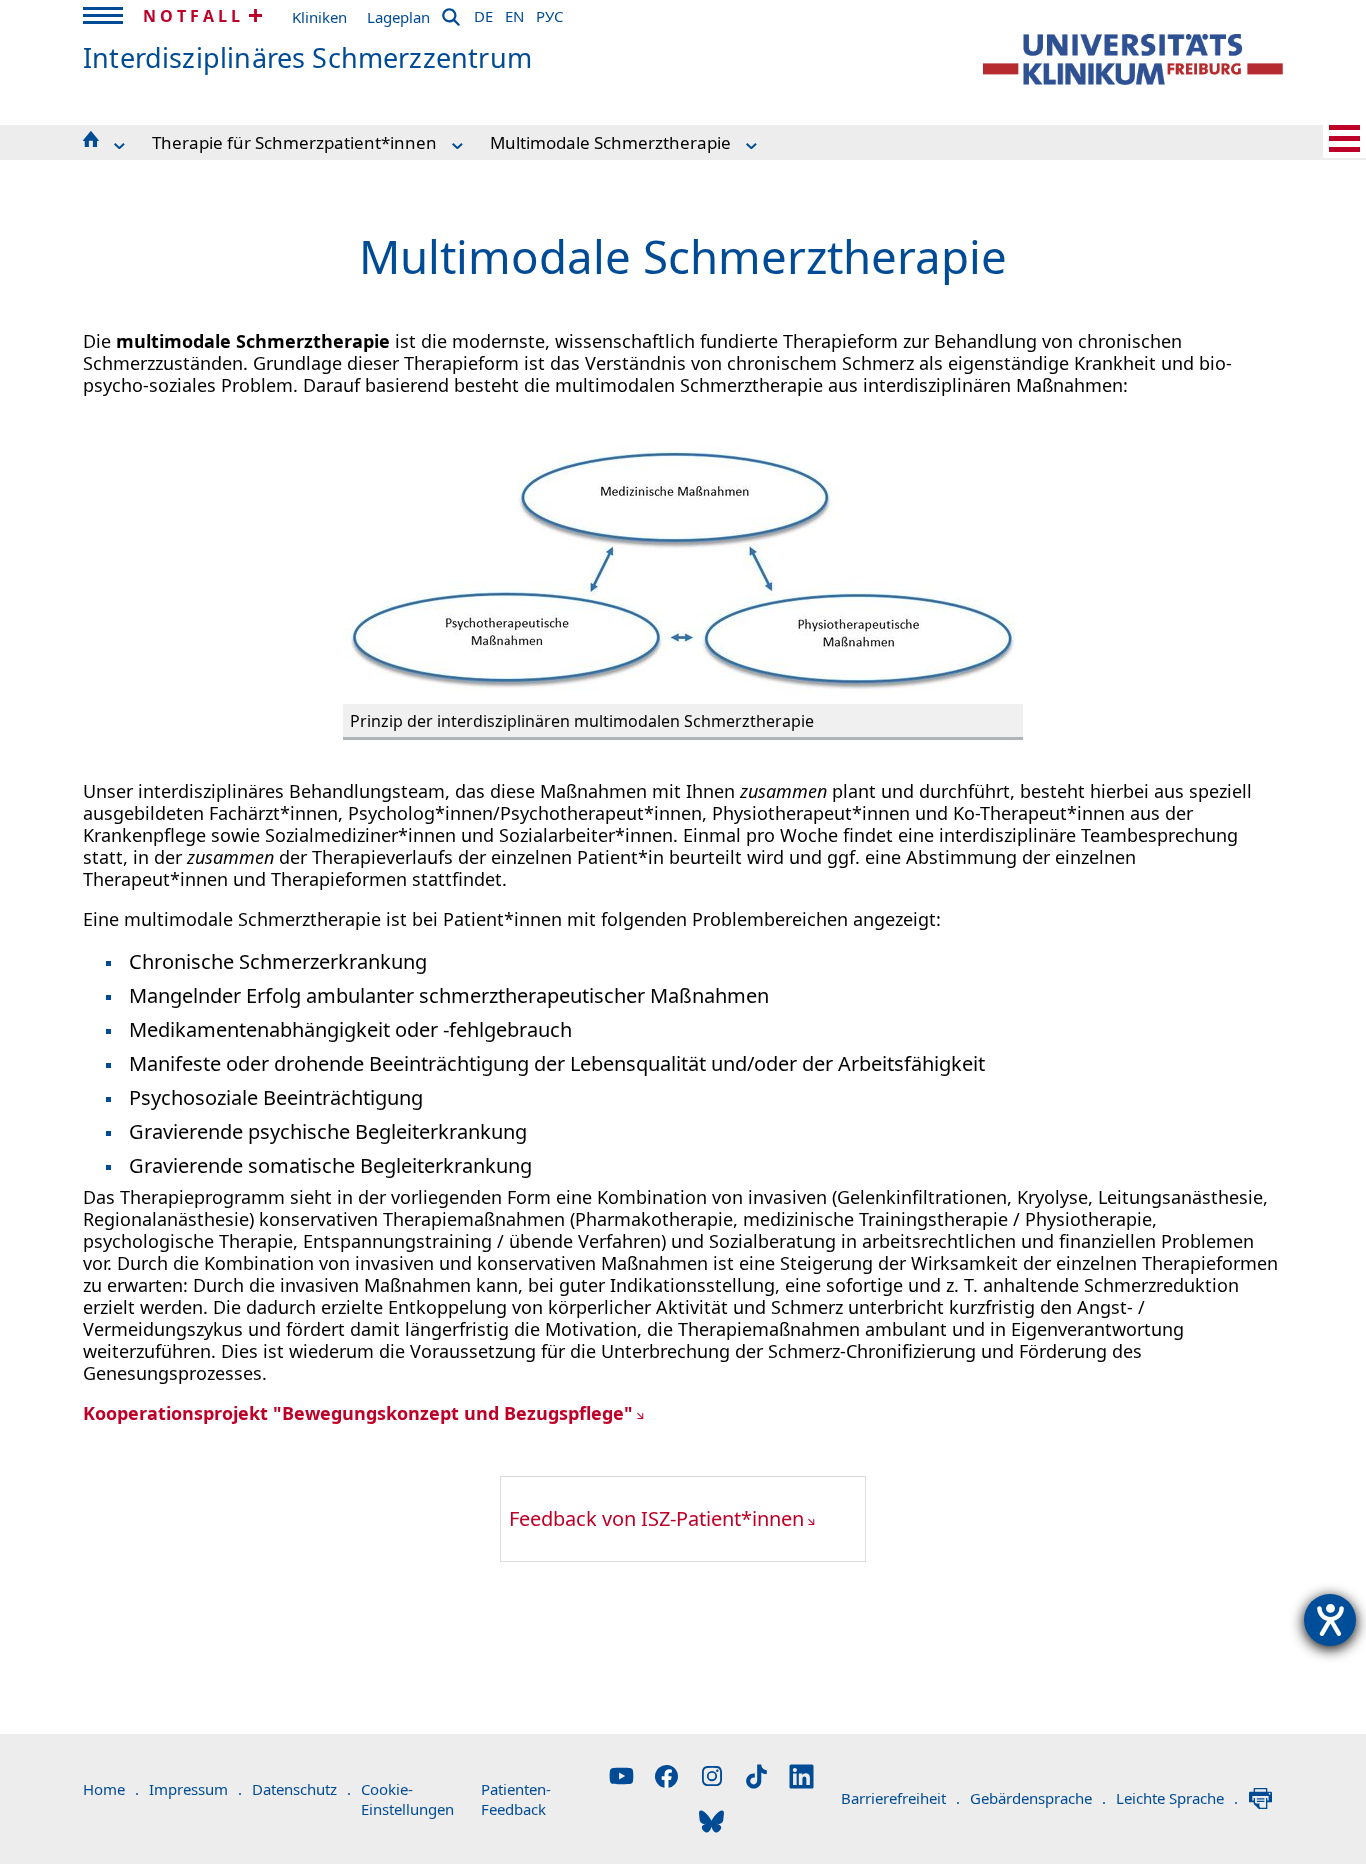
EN (514, 13)
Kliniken (319, 17)
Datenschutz (301, 1789)
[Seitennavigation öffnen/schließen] (1344, 138)
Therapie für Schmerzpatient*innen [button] (294, 142)
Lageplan (398, 17)
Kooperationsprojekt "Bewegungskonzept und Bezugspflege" (358, 1413)
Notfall (193, 16)
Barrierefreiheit (900, 1798)
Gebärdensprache (1038, 1798)
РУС (549, 13)
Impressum (195, 1789)
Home (111, 1789)
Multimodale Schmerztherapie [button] (610, 142)
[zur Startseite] (1133, 59)
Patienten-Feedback (516, 1799)
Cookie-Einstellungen (407, 1799)
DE (483, 13)
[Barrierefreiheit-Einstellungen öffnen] (1330, 1620)
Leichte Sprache (1177, 1798)
